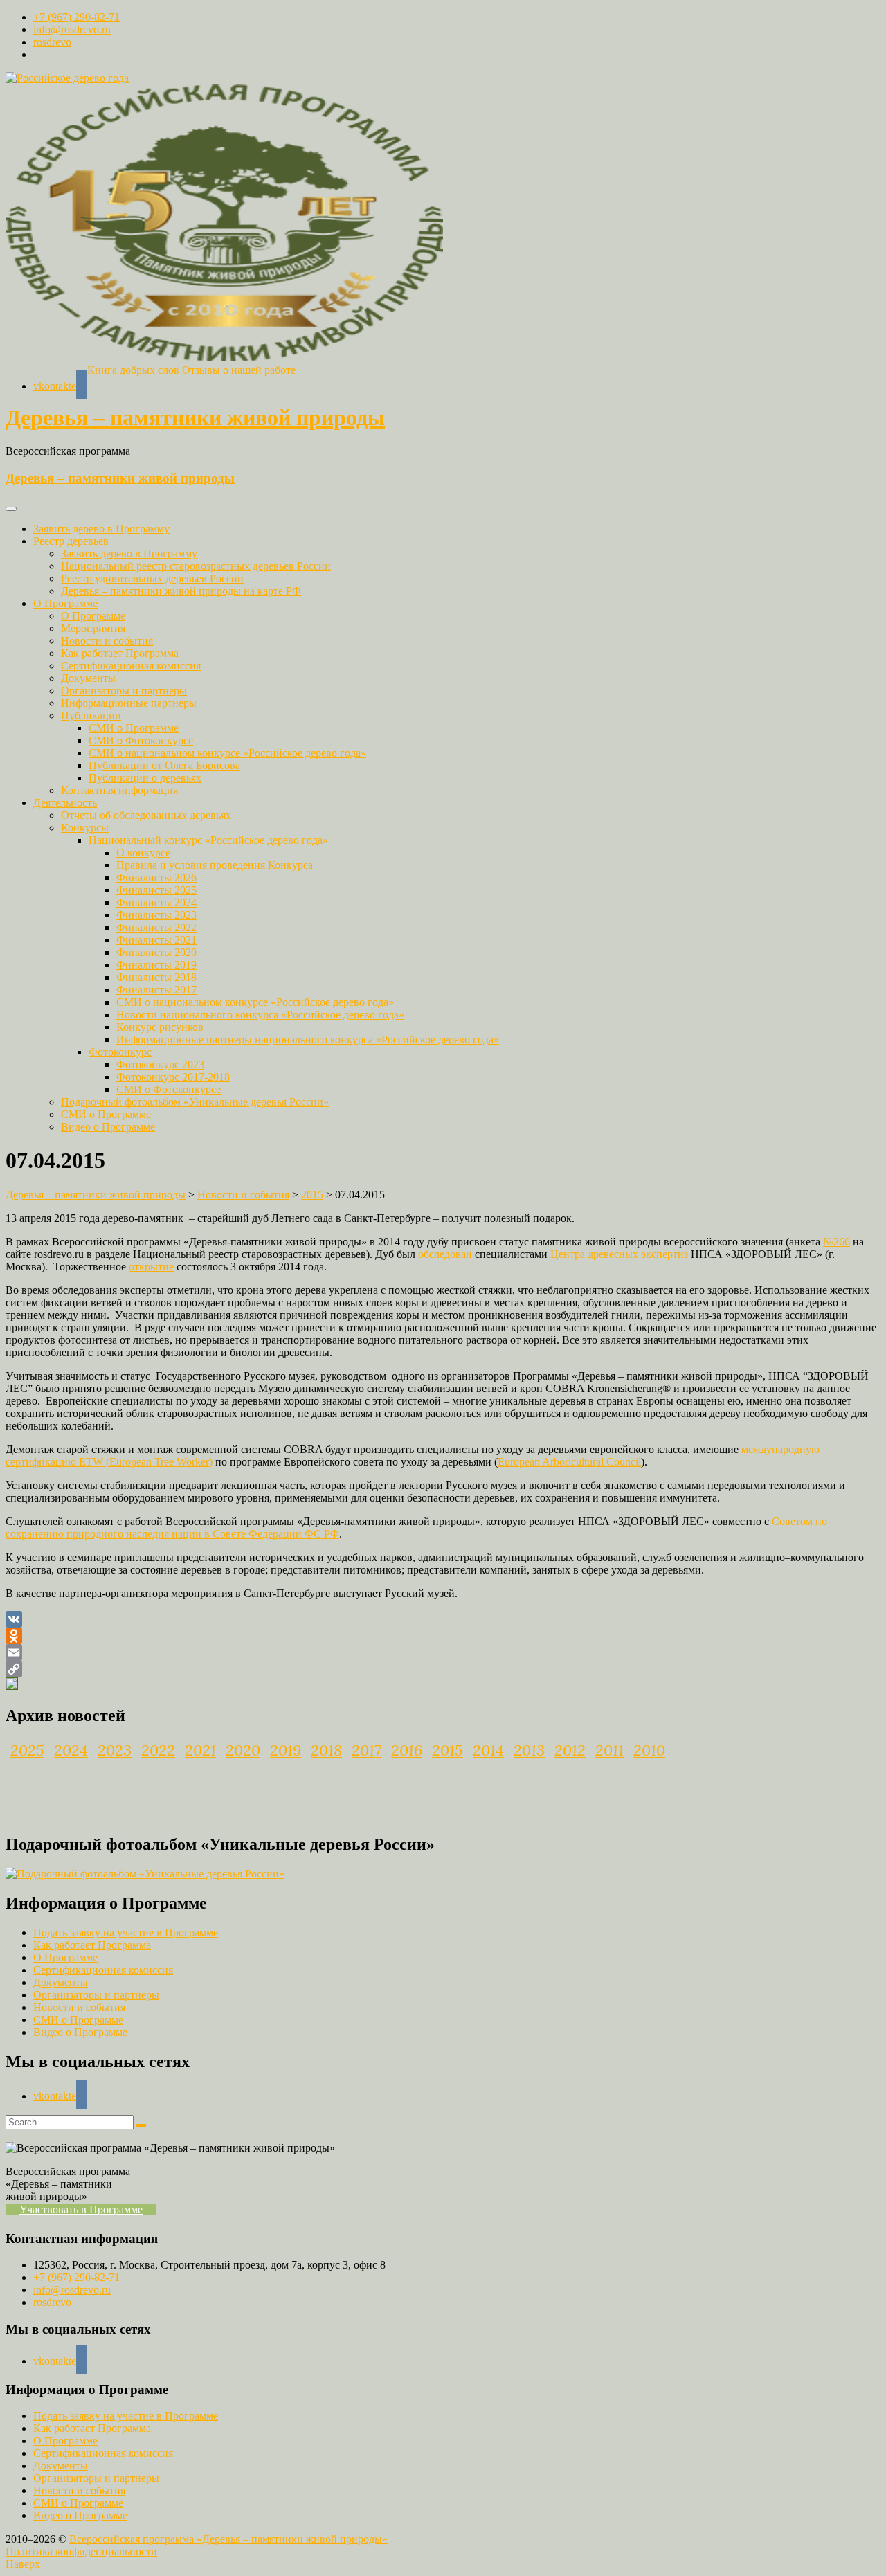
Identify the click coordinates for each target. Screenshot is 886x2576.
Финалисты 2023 (156, 915)
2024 (71, 1750)
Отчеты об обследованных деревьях (146, 815)
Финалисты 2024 (156, 902)
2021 (200, 1750)
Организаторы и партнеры (124, 691)
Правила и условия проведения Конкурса (215, 865)
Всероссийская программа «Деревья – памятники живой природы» (228, 2539)
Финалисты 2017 (156, 990)
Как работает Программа (120, 653)
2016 (407, 1750)
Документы (88, 678)
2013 (529, 1750)
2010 (649, 1750)
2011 (609, 1750)
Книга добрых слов (133, 370)
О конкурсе (143, 853)
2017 (367, 1750)
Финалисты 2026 (156, 877)
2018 (326, 1750)
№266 (837, 1242)
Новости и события (107, 641)
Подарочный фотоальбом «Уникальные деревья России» (195, 1102)
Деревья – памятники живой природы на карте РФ (181, 591)
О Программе (65, 603)
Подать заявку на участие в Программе (126, 1933)
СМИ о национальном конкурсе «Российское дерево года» (227, 753)
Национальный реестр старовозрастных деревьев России (196, 566)
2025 (27, 1750)
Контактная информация (119, 790)
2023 (115, 1750)
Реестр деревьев (71, 541)
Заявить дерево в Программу (101, 529)
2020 (243, 1750)
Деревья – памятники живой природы (195, 417)
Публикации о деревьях (145, 778)
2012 (570, 1750)
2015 (447, 1750)
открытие (151, 1267)
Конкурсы (85, 828)
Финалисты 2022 (156, 927)
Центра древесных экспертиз (619, 1254)
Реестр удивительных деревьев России (152, 578)
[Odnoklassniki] (443, 1636)
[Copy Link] (443, 1669)
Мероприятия (93, 628)
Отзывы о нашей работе (239, 370)
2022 (158, 1750)
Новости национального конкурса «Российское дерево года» (260, 1015)
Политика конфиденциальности (81, 2551)
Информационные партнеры (129, 703)
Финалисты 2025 (156, 890)
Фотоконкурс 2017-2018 (173, 1077)
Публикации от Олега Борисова (164, 765)
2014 (488, 1750)
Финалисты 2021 (156, 940)
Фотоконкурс (120, 1052)
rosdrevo (52, 42)
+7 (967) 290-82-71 (76, 17)
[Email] (443, 1652)
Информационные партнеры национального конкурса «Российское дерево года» (308, 1039)
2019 (286, 1750)
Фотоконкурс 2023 (160, 1064)
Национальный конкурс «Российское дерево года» (208, 840)
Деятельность (65, 803)
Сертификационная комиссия (131, 666)
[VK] (443, 1619)
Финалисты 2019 (156, 965)
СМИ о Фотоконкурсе (141, 740)
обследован (445, 1254)
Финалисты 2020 (156, 952)
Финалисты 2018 (156, 977)
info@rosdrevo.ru (72, 29)
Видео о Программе (108, 1127)
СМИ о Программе (134, 728)
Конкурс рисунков (160, 1027)
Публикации (91, 715)
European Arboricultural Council (569, 1462)
